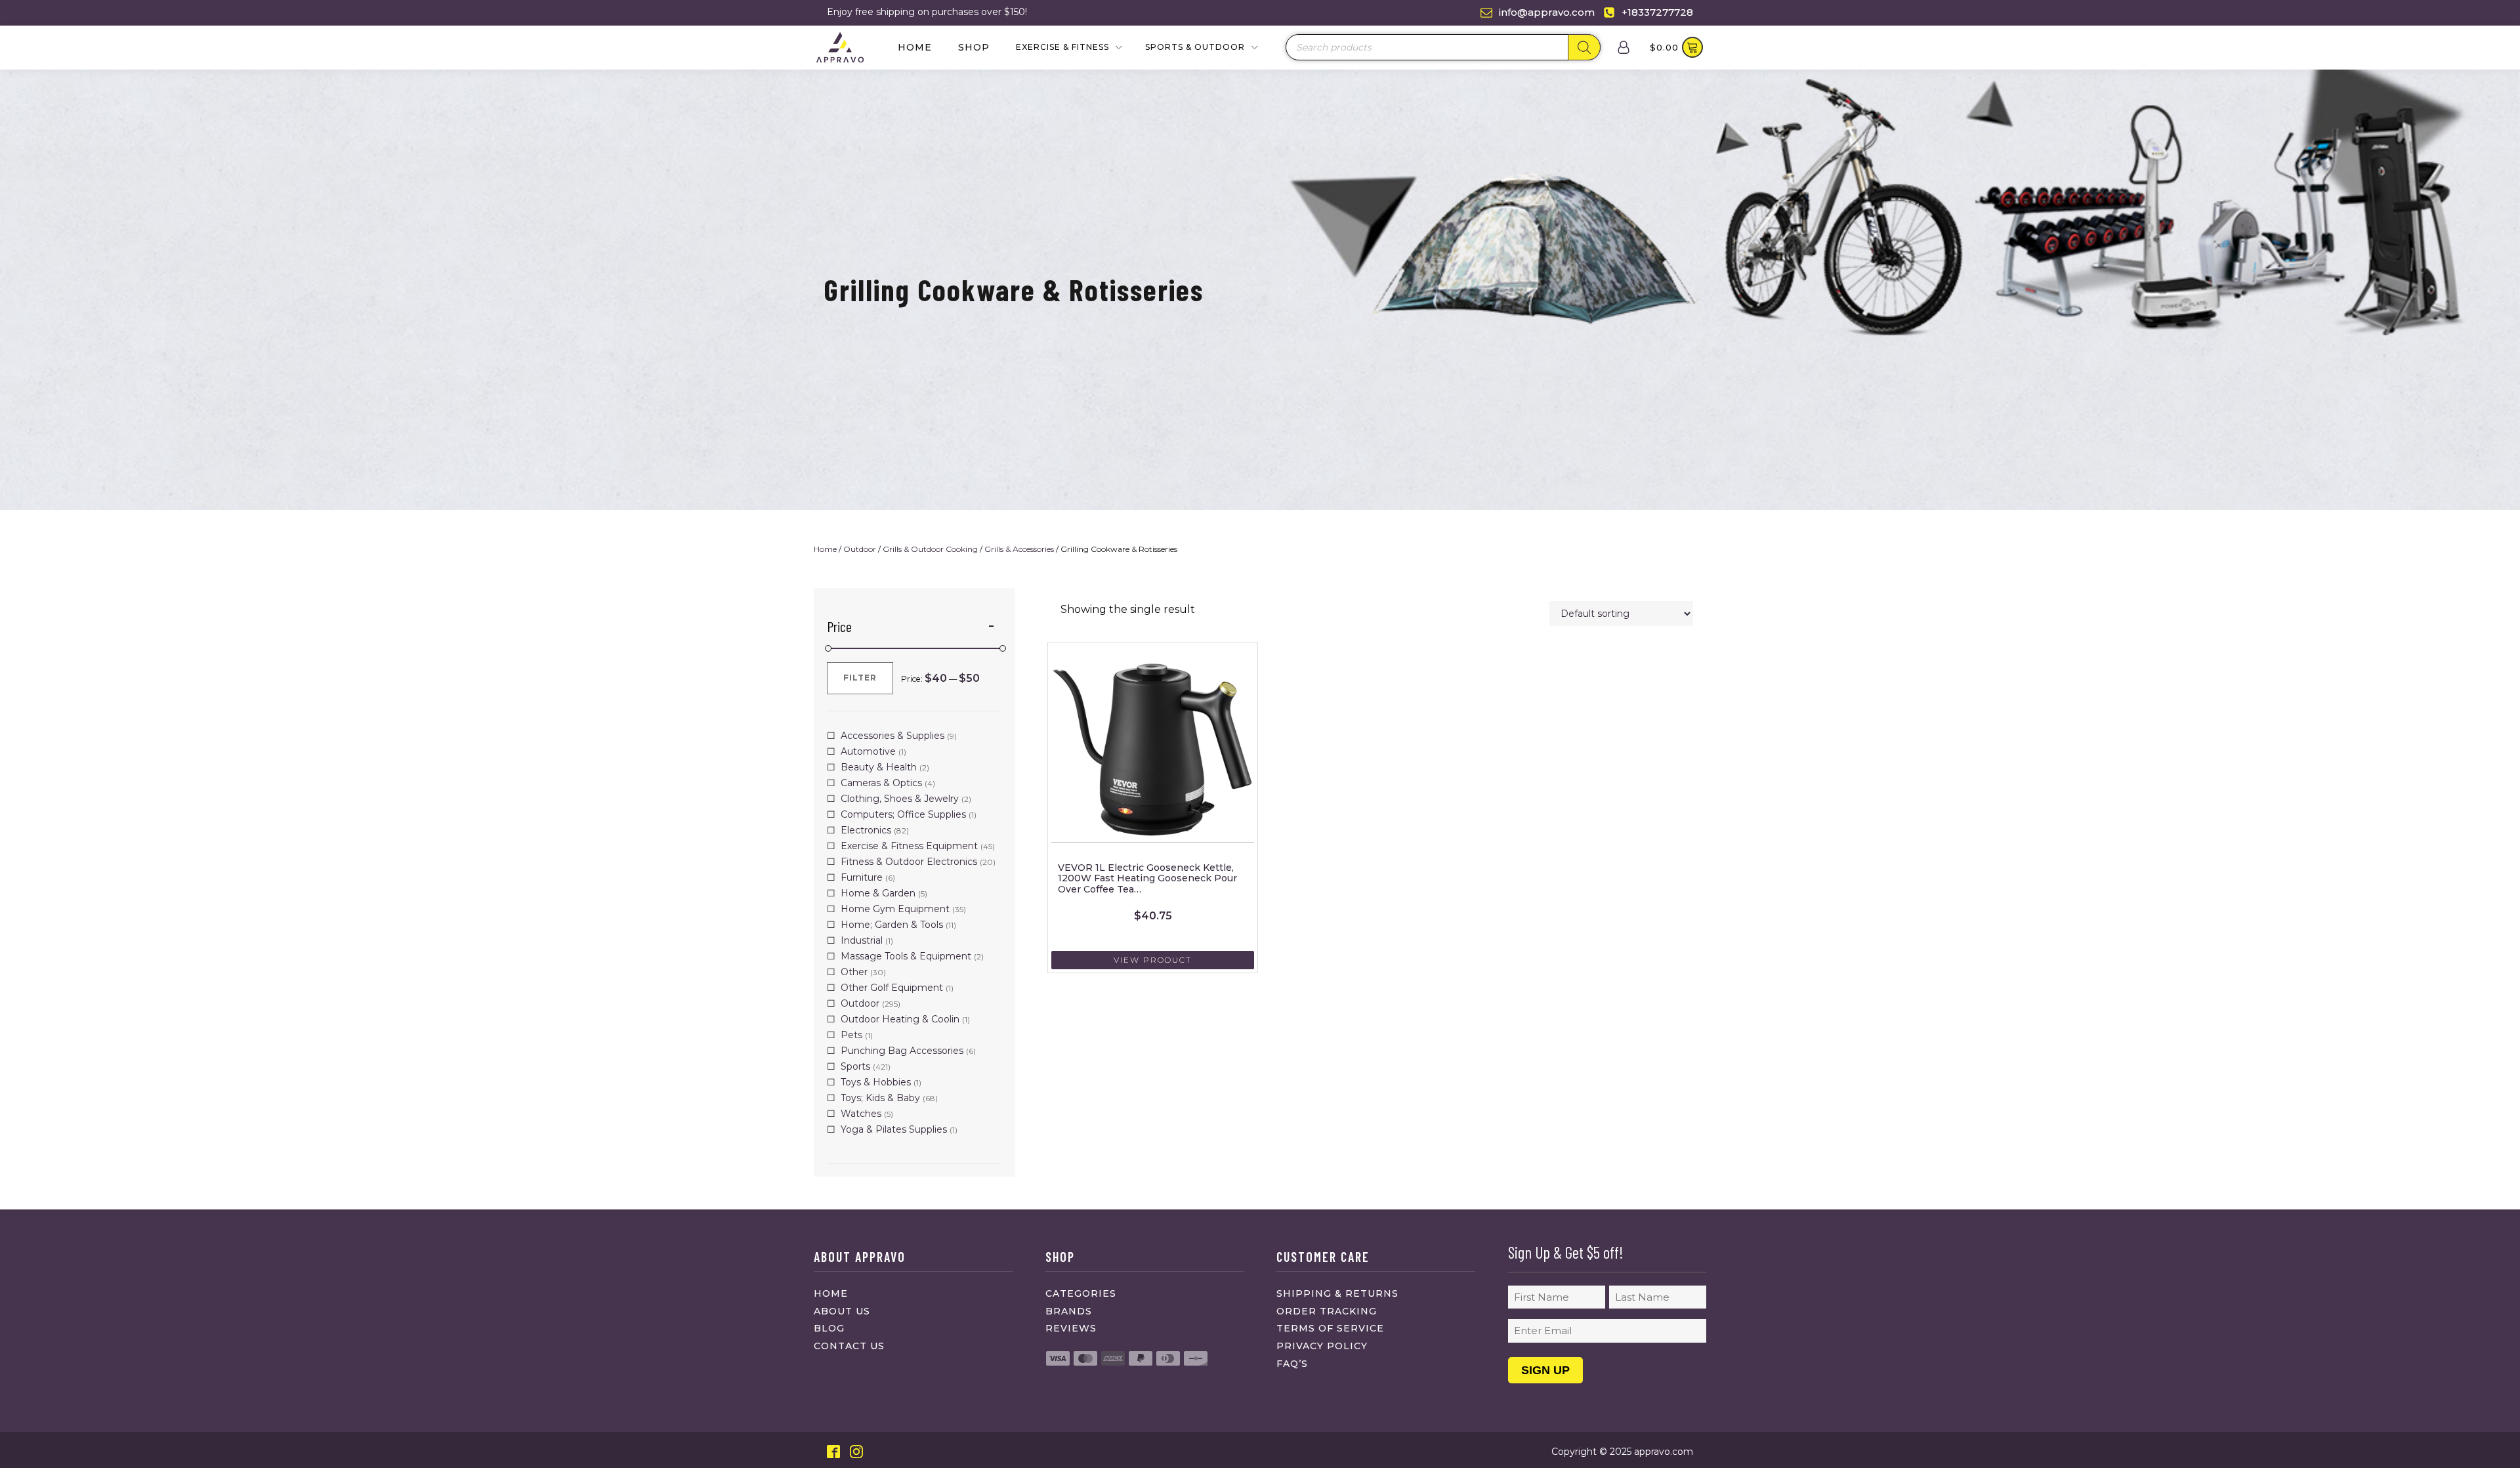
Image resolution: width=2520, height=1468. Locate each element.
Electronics (866, 830)
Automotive (868, 751)
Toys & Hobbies (876, 1082)
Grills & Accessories (1019, 549)
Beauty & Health (879, 767)
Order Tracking (1327, 1311)
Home (915, 47)
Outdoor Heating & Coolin (900, 1019)
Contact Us (849, 1346)
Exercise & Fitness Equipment (909, 846)
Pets (851, 1035)
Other (854, 972)
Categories (1081, 1293)
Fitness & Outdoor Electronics (909, 862)
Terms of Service (1330, 1328)
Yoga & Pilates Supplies (894, 1129)
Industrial (862, 940)
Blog (829, 1328)
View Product (1153, 960)
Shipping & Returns (1337, 1293)
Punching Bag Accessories (902, 1051)
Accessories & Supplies (892, 736)
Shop (974, 47)
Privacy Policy (1322, 1346)
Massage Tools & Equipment (906, 956)
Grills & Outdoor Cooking (930, 549)
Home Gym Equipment (895, 909)
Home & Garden (878, 893)
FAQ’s (1292, 1364)
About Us (842, 1311)
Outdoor (860, 549)
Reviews (1071, 1328)
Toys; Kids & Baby (880, 1098)
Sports (855, 1066)
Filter (860, 678)
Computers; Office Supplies (903, 814)
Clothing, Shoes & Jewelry (900, 799)
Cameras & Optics (881, 783)
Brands (1069, 1311)
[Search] (1584, 47)
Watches (861, 1114)
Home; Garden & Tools (892, 925)
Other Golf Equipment (892, 988)
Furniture (862, 877)
